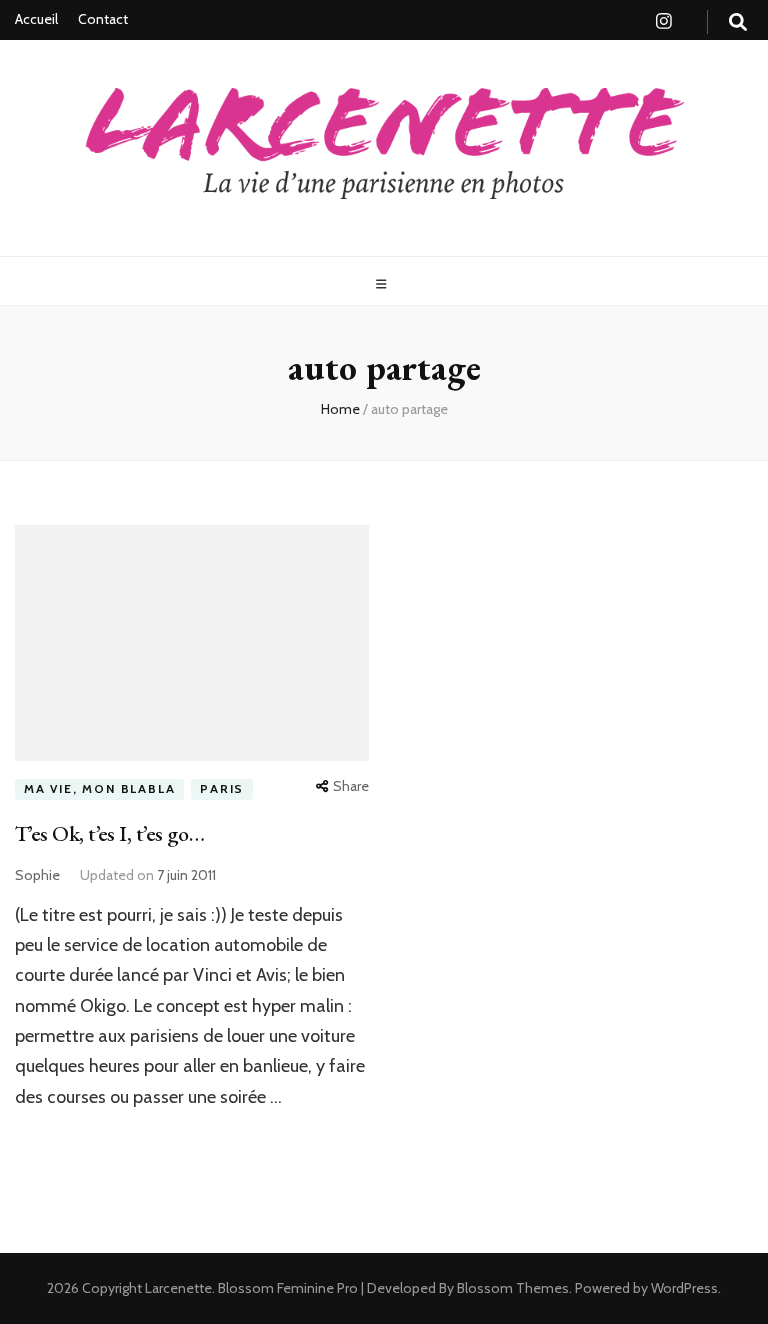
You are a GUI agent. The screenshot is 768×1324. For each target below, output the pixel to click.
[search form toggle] (738, 22)
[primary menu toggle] (384, 284)
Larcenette (178, 1288)
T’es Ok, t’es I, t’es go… (109, 833)
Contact (103, 19)
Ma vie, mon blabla (99, 788)
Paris (222, 788)
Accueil (36, 19)
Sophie (37, 875)
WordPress (684, 1288)
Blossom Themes (511, 1288)
